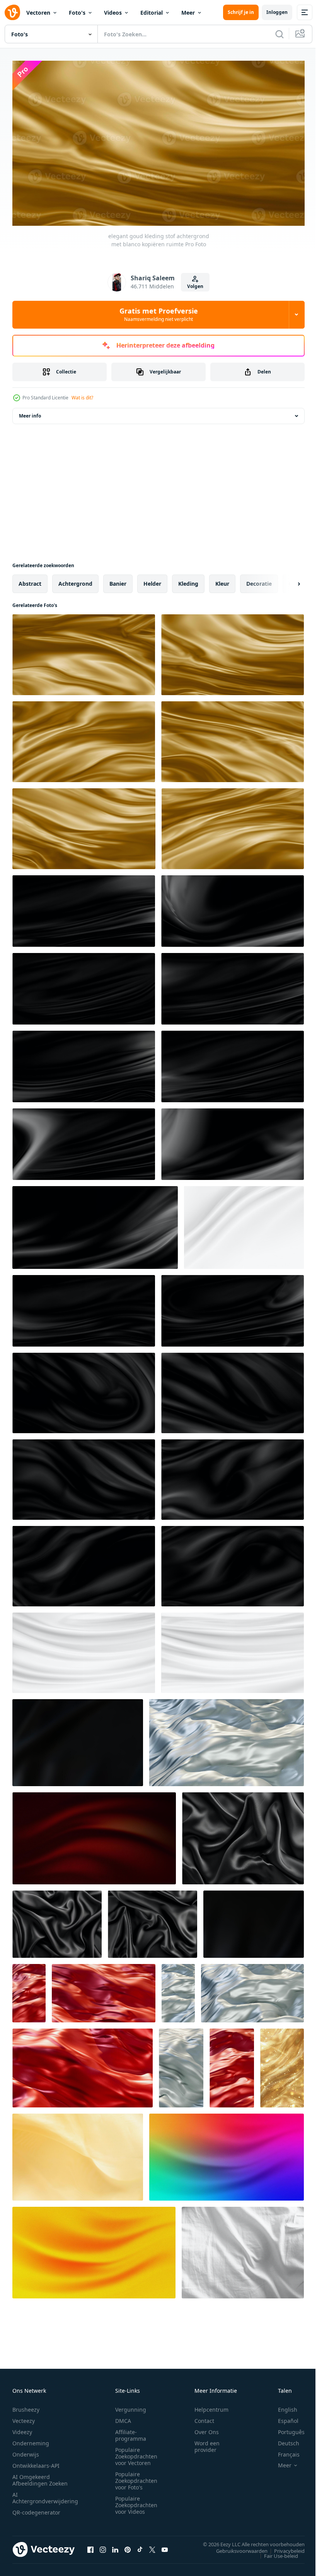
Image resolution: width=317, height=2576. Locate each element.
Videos (113, 13)
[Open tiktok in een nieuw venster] (140, 2546)
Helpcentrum (211, 2406)
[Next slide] (286, 580)
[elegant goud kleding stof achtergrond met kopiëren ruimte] (84, 651)
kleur (222, 580)
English (282, 2406)
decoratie (259, 580)
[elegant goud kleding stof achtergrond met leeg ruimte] (84, 825)
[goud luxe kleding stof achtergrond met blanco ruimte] (233, 738)
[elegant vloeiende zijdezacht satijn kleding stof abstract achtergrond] (227, 1739)
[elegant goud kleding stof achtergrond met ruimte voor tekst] (233, 825)
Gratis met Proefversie (159, 314)
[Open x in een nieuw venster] (152, 2546)
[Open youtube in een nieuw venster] (165, 2546)
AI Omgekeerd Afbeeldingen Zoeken (40, 2477)
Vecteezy (24, 2418)
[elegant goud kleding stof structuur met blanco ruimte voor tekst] (84, 738)
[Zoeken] (280, 34)
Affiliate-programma (131, 2432)
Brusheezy (26, 2406)
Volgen (195, 286)
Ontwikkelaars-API (36, 2463)
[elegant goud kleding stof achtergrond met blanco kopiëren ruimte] (233, 651)
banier (118, 580)
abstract (30, 580)
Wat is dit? (82, 398)
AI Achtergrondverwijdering (45, 2495)
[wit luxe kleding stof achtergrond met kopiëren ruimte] (244, 1224)
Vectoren (38, 13)
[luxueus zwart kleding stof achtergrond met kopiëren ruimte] (84, 1389)
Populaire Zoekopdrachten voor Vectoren (136, 2453)
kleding (188, 580)
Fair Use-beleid (275, 2552)
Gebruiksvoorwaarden (236, 2547)
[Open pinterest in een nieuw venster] (128, 2546)
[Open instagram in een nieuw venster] (103, 2546)
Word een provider (207, 2443)
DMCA (123, 2418)
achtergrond (75, 580)
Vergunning (131, 2406)
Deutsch (283, 2440)
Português (285, 2429)
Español (282, 2418)
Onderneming (31, 2440)
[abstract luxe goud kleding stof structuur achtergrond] (78, 2154)
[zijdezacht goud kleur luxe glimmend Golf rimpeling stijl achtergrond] (282, 2065)
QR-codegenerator (36, 2509)
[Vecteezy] (12, 12)
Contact (204, 2418)
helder (152, 580)
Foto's (77, 13)
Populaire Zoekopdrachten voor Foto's (136, 2478)
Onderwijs (26, 2451)
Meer (188, 13)
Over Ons (207, 2429)
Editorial (152, 13)
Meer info (30, 412)
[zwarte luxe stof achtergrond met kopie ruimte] (84, 908)
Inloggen (277, 12)
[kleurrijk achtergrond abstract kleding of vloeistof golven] (227, 2154)
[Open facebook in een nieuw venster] (90, 2546)
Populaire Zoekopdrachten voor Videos (136, 2502)
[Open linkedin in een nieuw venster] (115, 2546)
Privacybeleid (284, 2547)
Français (283, 2451)
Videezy (22, 2429)
